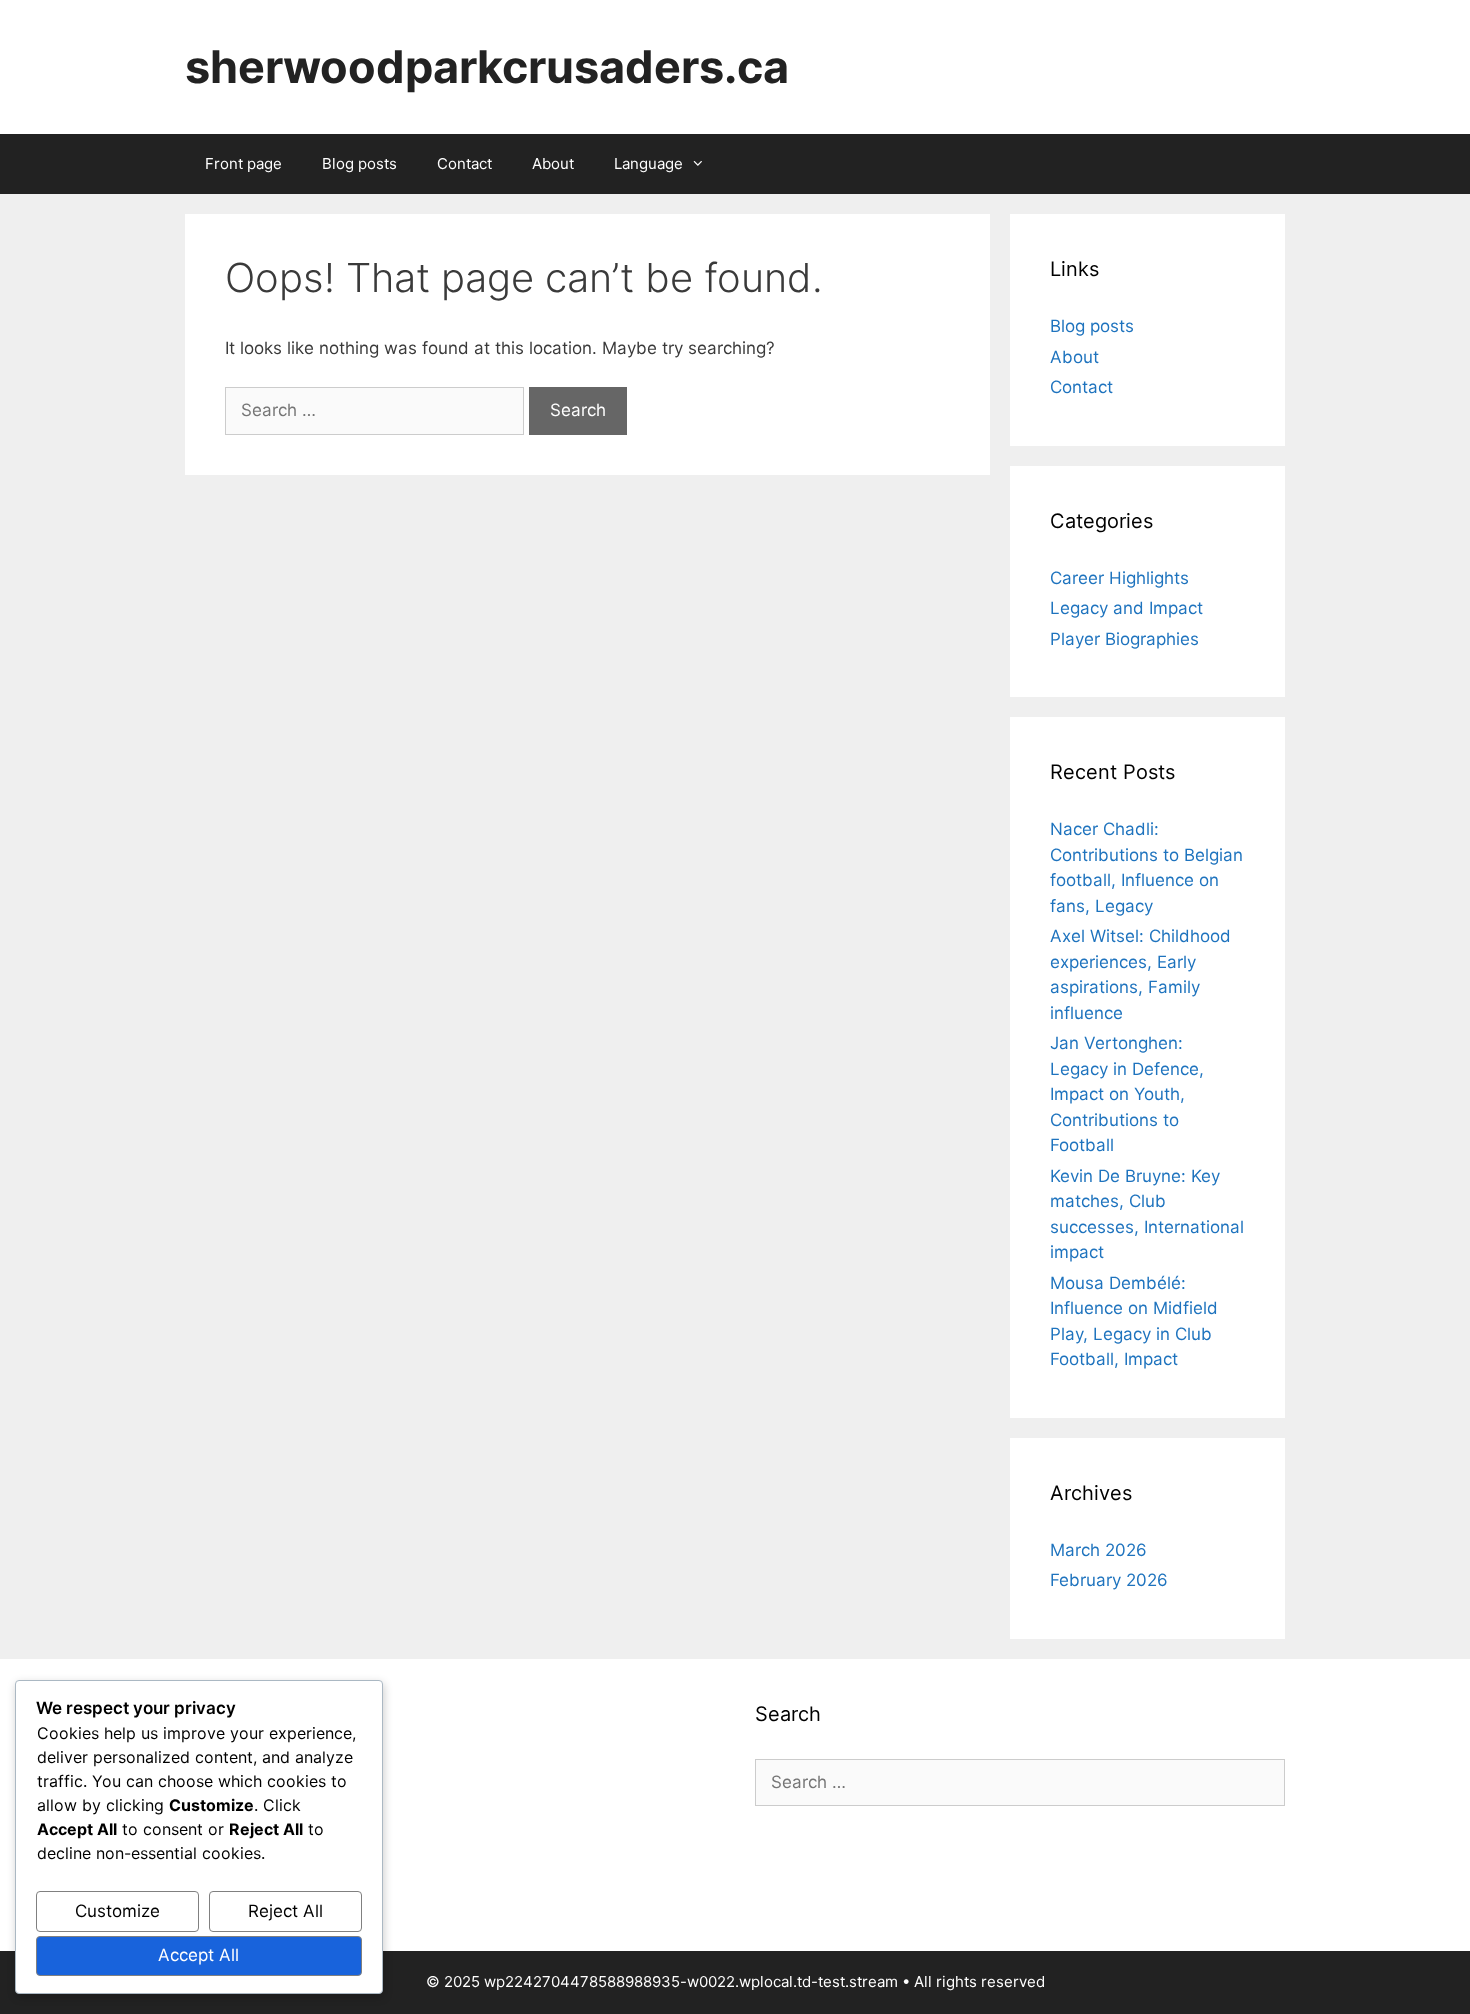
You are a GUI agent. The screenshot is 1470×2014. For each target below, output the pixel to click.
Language (648, 163)
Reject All (285, 1911)
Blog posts (359, 163)
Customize (117, 1911)
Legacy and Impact (1126, 608)
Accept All (198, 1955)
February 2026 (1109, 1580)
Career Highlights (1119, 578)
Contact (464, 163)
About (553, 163)
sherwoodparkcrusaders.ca (487, 66)
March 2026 (1098, 1550)
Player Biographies (1124, 639)
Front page (243, 163)
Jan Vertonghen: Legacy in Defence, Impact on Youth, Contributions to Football (1127, 1094)
